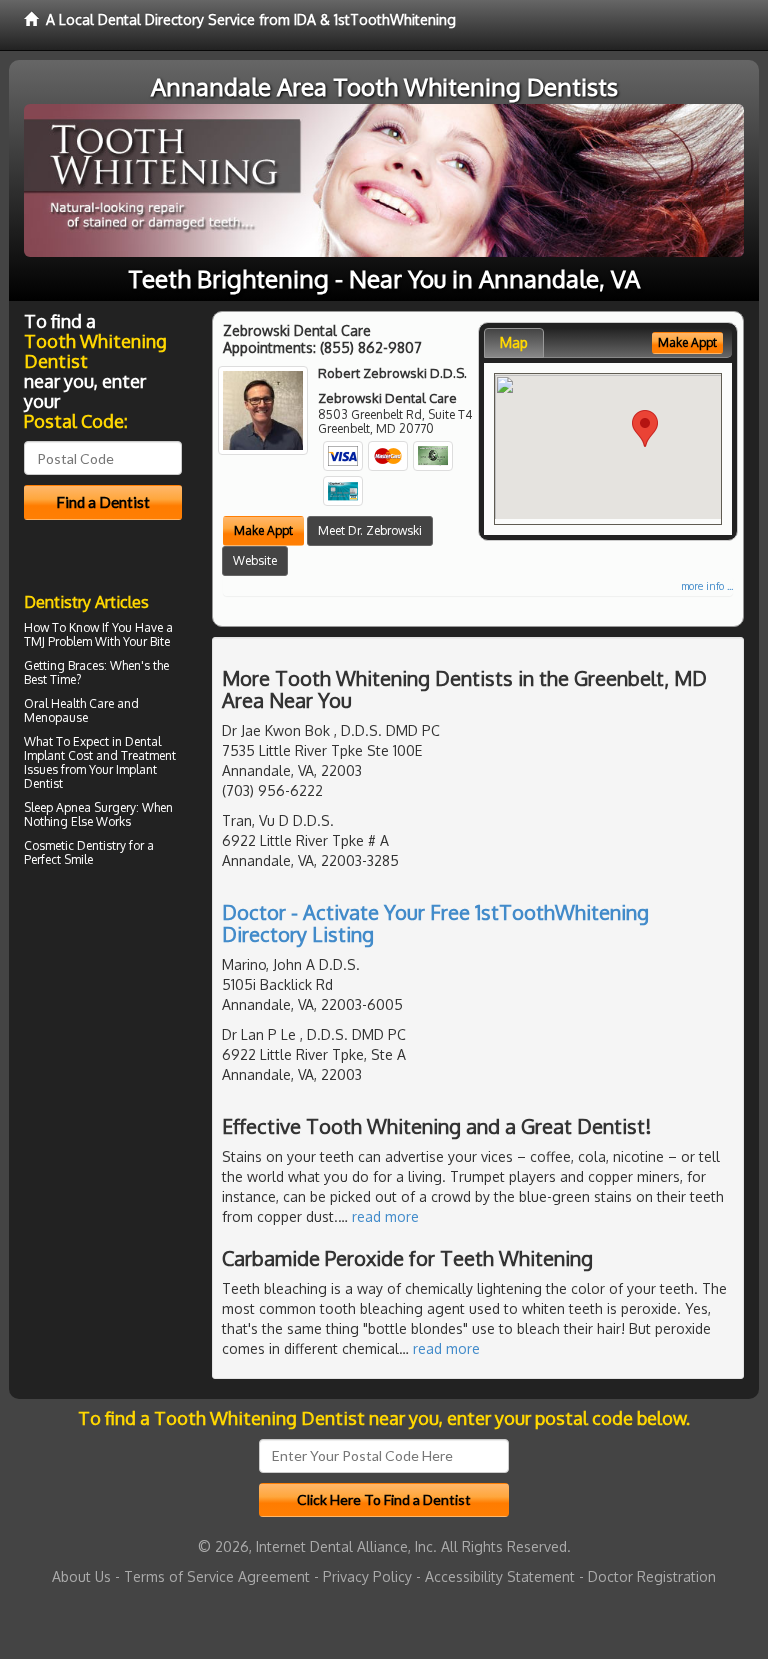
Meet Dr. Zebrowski (370, 530)
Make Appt (263, 530)
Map (514, 342)
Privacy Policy (367, 1576)
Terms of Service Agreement (217, 1576)
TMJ (34, 641)
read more (385, 1216)
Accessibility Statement (500, 1576)
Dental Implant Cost (92, 748)
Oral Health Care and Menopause (81, 710)
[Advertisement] (126, 1047)
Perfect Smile (58, 859)
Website (255, 560)
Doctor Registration (652, 1576)
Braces (86, 665)
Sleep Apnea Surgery (80, 807)
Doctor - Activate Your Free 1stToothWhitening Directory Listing (435, 923)
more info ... (707, 586)
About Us (81, 1576)
